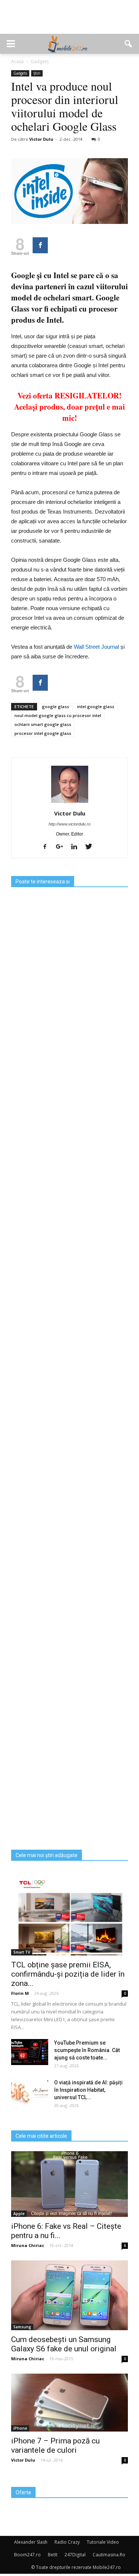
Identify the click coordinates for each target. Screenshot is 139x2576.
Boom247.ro (27, 2555)
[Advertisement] (70, 21)
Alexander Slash (31, 2542)
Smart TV (22, 1952)
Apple (19, 2214)
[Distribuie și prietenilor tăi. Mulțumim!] (40, 245)
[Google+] (62, 847)
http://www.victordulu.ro (69, 824)
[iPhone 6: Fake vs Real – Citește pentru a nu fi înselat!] (69, 2184)
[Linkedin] (77, 847)
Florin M (20, 1993)
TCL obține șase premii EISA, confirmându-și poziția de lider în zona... (68, 1974)
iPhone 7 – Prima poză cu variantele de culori (55, 2445)
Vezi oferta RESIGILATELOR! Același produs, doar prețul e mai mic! (69, 407)
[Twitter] (91, 847)
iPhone (20, 2428)
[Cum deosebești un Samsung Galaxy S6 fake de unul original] (69, 2295)
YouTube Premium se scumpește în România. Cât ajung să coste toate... (87, 2050)
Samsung (22, 2327)
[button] (129, 44)
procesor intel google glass (43, 733)
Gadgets (20, 73)
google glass (55, 706)
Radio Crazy (67, 2542)
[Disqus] (69, 1556)
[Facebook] (48, 847)
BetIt (53, 2555)
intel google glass (96, 706)
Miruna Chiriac (28, 2245)
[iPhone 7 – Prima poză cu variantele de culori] (69, 2403)
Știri (37, 73)
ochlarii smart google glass (43, 724)
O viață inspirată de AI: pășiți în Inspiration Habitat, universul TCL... (88, 2090)
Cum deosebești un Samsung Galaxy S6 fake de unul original (64, 2344)
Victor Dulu (41, 139)
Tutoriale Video (103, 2542)
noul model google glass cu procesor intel (58, 715)
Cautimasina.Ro (109, 2555)
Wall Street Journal (97, 647)
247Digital (75, 2555)
